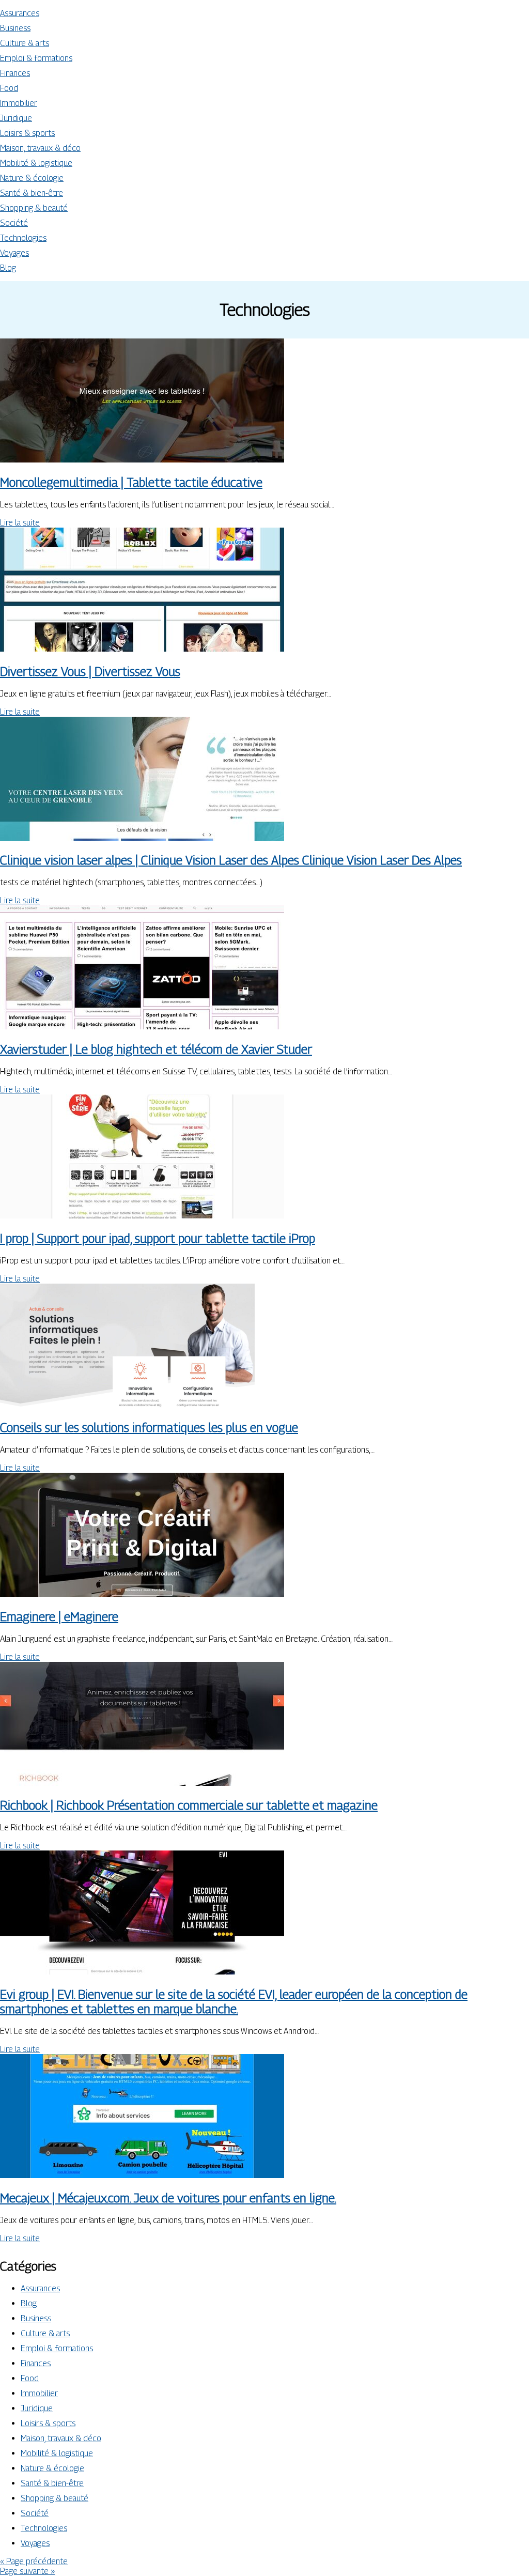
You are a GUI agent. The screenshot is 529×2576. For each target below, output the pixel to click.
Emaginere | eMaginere (59, 1616)
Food (9, 88)
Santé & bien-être (32, 193)
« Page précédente (34, 2561)
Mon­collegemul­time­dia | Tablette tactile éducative (131, 482)
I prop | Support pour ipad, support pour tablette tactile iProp (158, 1238)
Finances (15, 73)
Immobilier (19, 103)
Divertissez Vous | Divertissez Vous (90, 671)
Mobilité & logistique (36, 163)
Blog (8, 268)
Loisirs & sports (27, 133)
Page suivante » (27, 2571)
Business (15, 28)
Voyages (14, 253)
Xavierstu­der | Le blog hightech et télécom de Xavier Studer (156, 1049)
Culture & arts (25, 43)
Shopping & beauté (34, 208)
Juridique (16, 118)
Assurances (20, 13)
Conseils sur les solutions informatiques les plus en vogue (149, 1427)
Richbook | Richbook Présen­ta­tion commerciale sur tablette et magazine (189, 1805)
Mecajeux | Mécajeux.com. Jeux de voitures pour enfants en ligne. (168, 2198)
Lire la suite (20, 523)
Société (14, 223)
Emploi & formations (36, 58)
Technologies (23, 238)
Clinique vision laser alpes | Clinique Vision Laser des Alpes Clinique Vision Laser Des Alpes (231, 860)
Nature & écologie (32, 178)
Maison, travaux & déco (40, 148)
